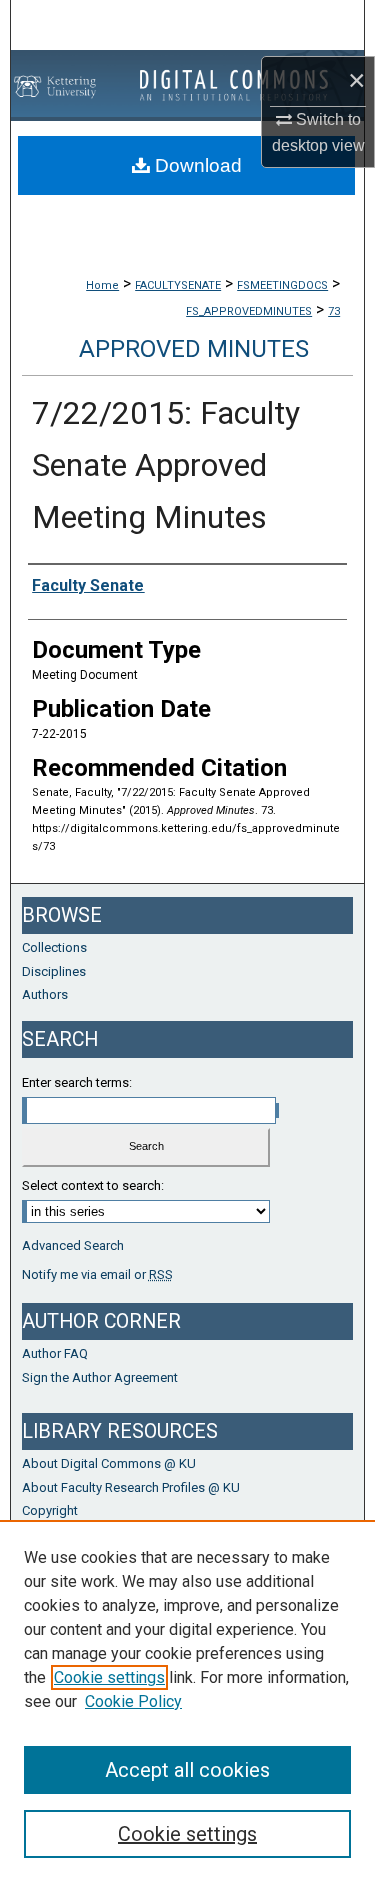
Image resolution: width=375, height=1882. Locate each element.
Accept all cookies (187, 1770)
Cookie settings (109, 1677)
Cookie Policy (133, 1701)
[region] (187, 1701)
